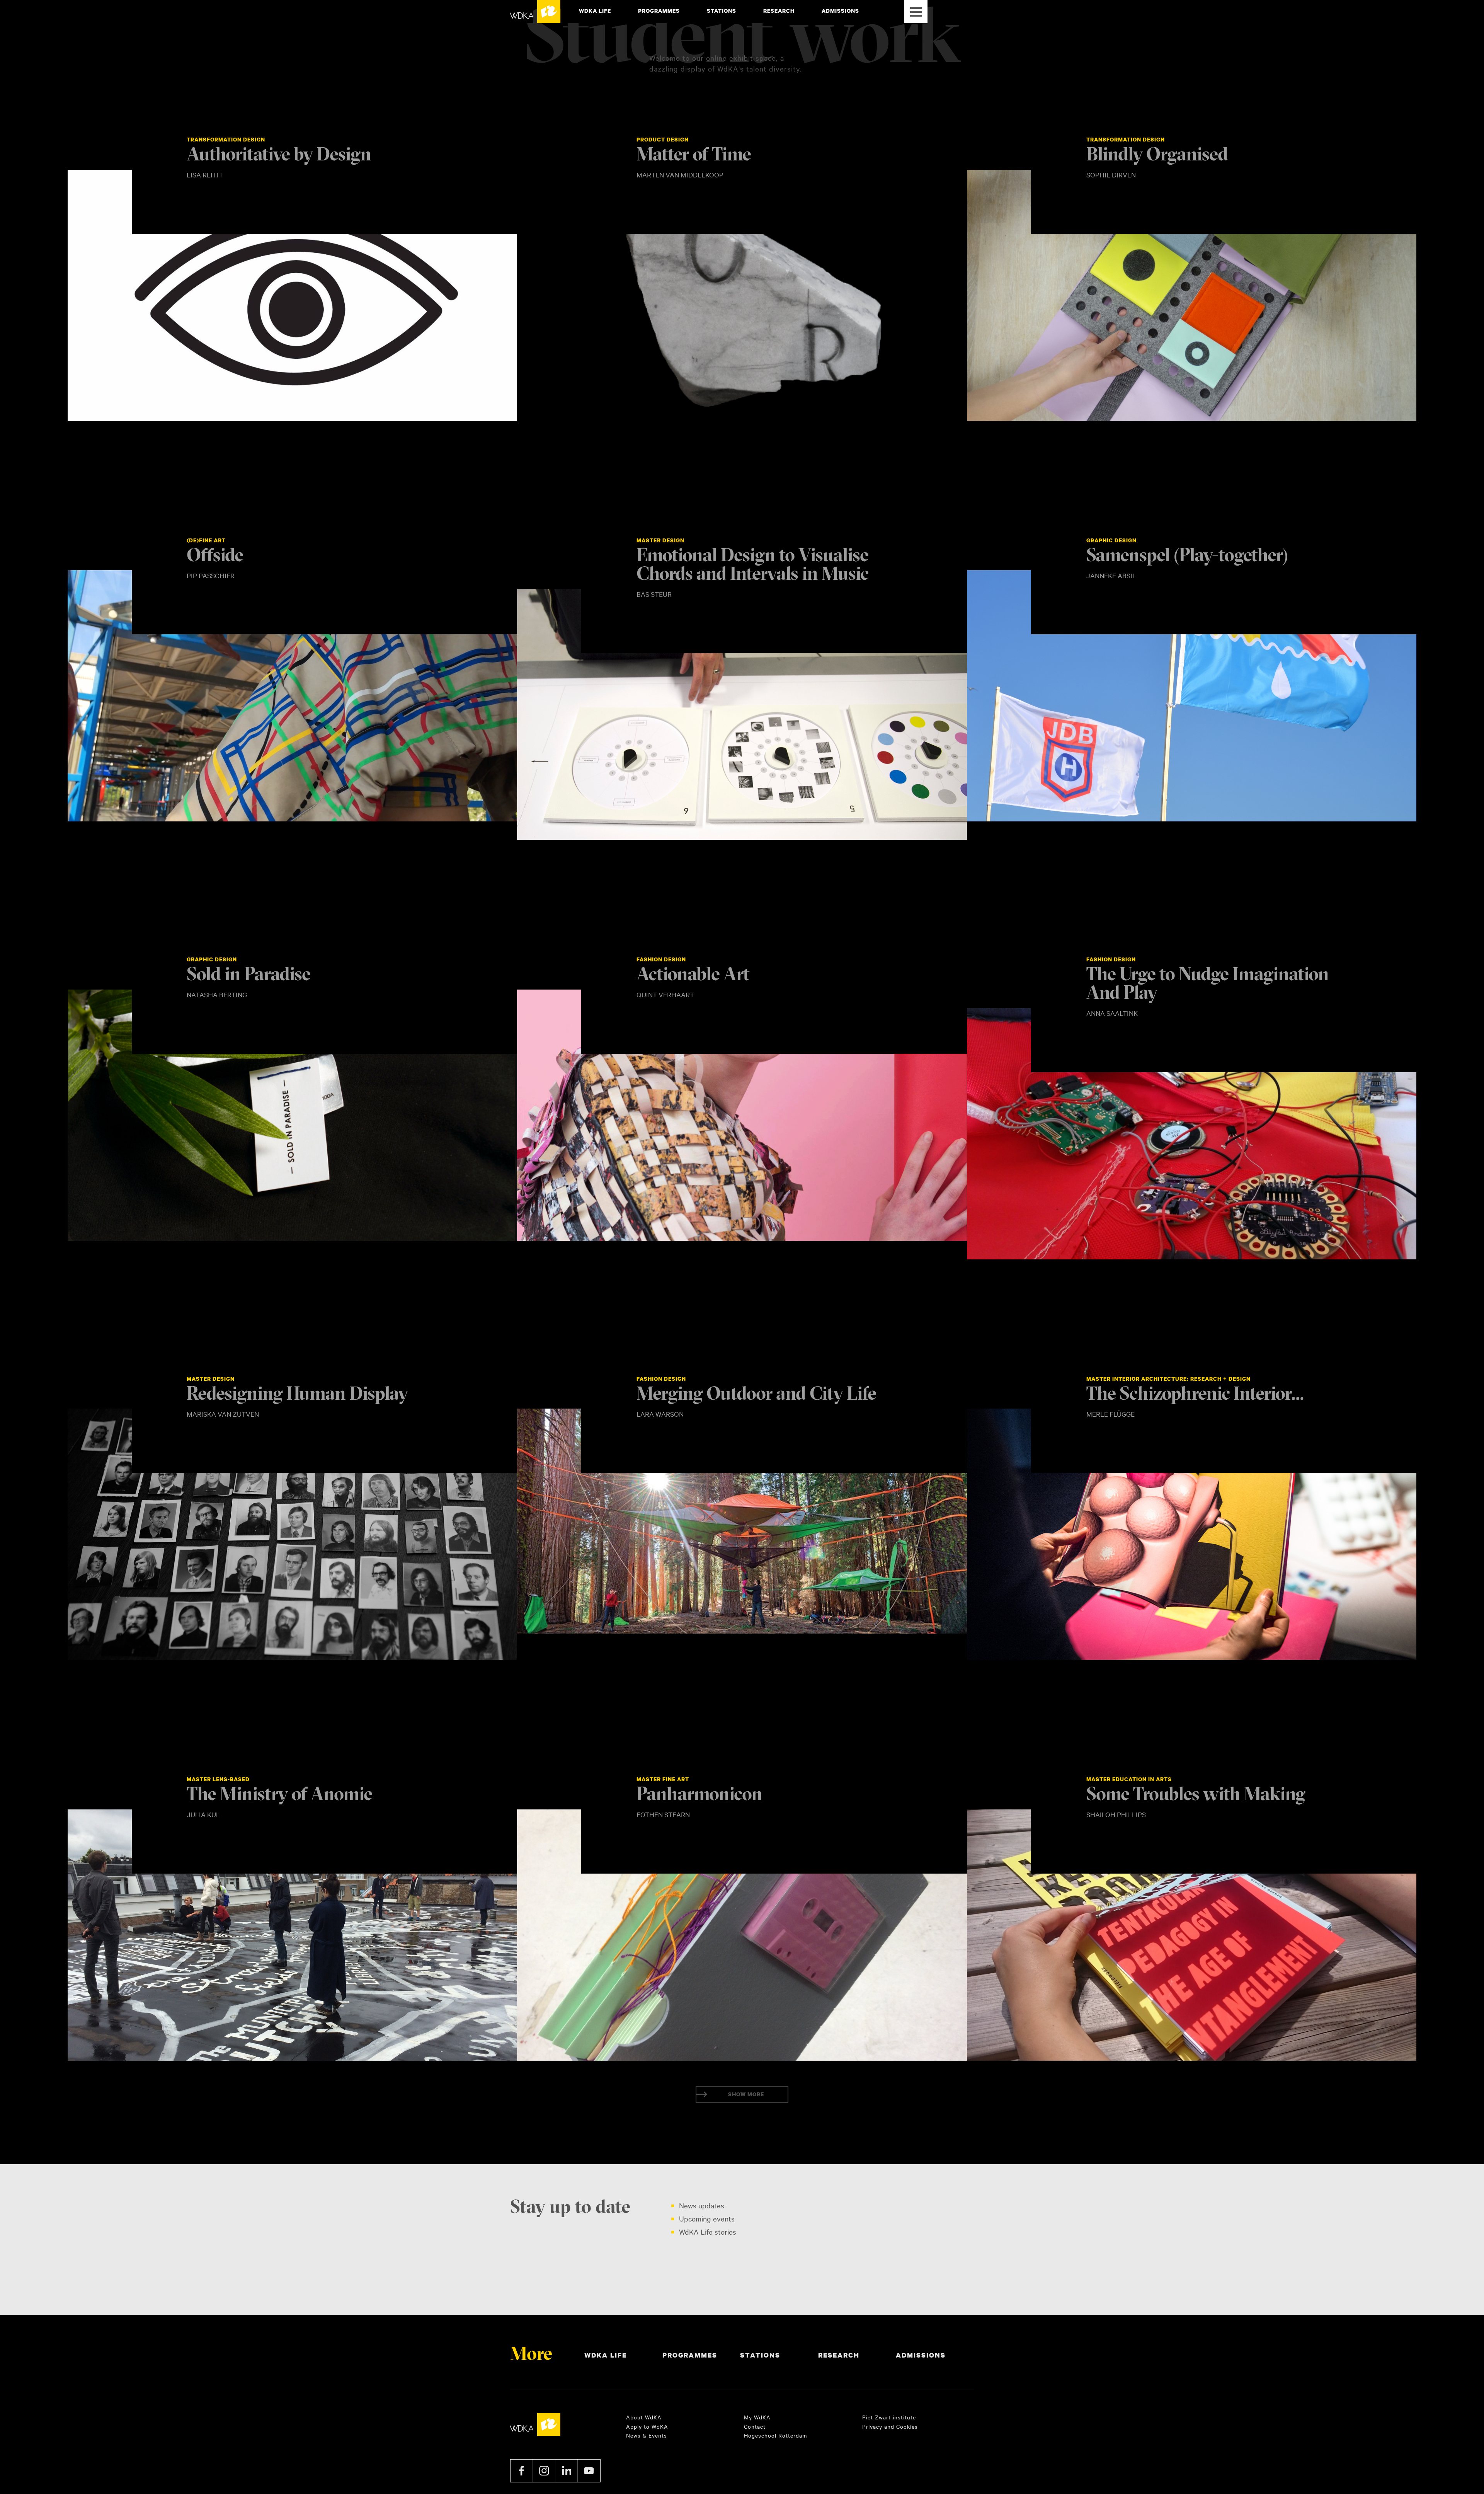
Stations (722, 11)
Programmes (659, 11)
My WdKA (757, 2417)
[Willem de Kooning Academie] (535, 12)
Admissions (840, 11)
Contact (755, 2426)
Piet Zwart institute (889, 2417)
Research (779, 11)
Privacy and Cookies (890, 2426)
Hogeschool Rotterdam (775, 2435)
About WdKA (644, 2417)
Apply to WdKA (647, 2426)
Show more (746, 2094)
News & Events (647, 2435)
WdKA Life (595, 11)
